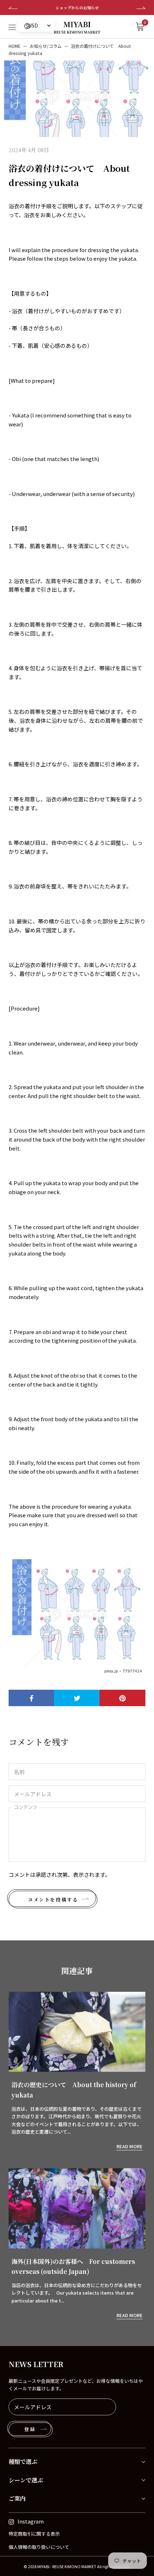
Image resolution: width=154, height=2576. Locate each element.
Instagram (31, 2521)
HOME (15, 46)
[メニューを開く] (12, 27)
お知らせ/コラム (46, 46)
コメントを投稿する (53, 1900)
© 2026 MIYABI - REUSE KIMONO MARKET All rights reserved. (77, 2566)
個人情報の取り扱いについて (39, 2547)
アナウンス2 (77, 7)
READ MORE (129, 2146)
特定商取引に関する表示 (34, 2534)
